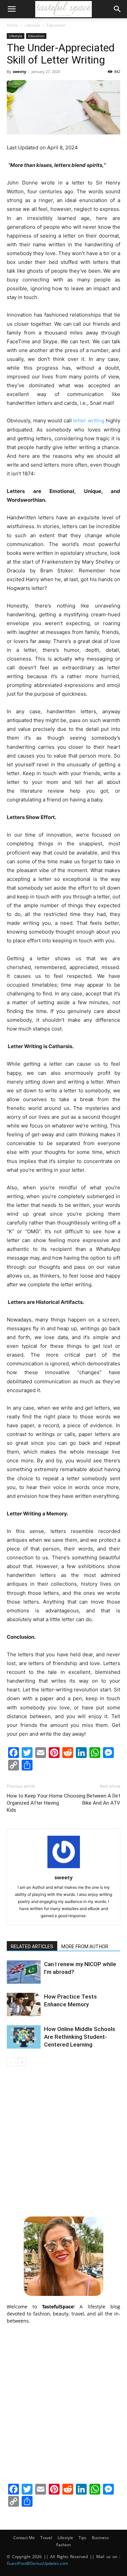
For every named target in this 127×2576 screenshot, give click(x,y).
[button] (12, 9)
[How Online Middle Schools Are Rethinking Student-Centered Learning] (24, 2037)
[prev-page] (11, 2062)
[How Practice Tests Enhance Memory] (24, 2004)
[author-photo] (64, 1868)
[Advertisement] (63, 2140)
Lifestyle (33, 25)
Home (13, 25)
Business (100, 2538)
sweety (19, 71)
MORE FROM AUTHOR (85, 1947)
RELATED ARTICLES (32, 1947)
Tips (82, 2538)
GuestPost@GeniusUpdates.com (37, 2563)
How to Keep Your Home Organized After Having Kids (35, 1803)
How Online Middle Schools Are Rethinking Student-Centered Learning (80, 2037)
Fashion (63, 2545)
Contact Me (24, 2538)
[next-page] (22, 2062)
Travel (46, 2538)
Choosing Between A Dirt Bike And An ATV (92, 1799)
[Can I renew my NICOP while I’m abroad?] (24, 1972)
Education (56, 25)
